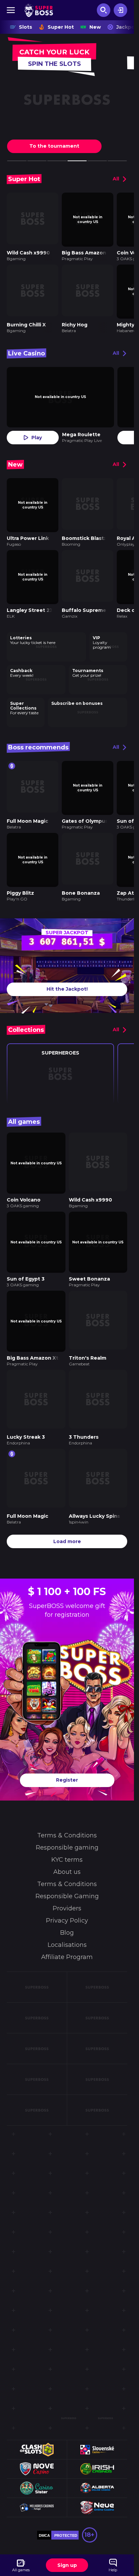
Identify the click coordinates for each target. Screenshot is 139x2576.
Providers (67, 1882)
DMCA (44, 2509)
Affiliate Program (67, 1931)
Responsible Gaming (67, 1870)
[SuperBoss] (39, 10)
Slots (25, 27)
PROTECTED (66, 2509)
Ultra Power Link (28, 531)
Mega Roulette (81, 430)
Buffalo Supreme (84, 601)
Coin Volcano (24, 1183)
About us (67, 1846)
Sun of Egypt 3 (26, 1260)
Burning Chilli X (26, 320)
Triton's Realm (88, 1337)
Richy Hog (75, 320)
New (95, 27)
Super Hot (61, 27)
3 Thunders (84, 1413)
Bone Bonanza (81, 879)
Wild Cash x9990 (28, 250)
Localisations (67, 1919)
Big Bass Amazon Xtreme (39, 1337)
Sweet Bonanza (89, 1260)
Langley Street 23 (30, 601)
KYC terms (67, 1834)
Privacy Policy (67, 1894)
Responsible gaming (67, 1822)
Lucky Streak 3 (26, 1413)
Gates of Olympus (85, 809)
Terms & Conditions (67, 1809)
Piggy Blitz (20, 879)
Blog (67, 1907)
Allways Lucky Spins (94, 1490)
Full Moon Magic (27, 809)
